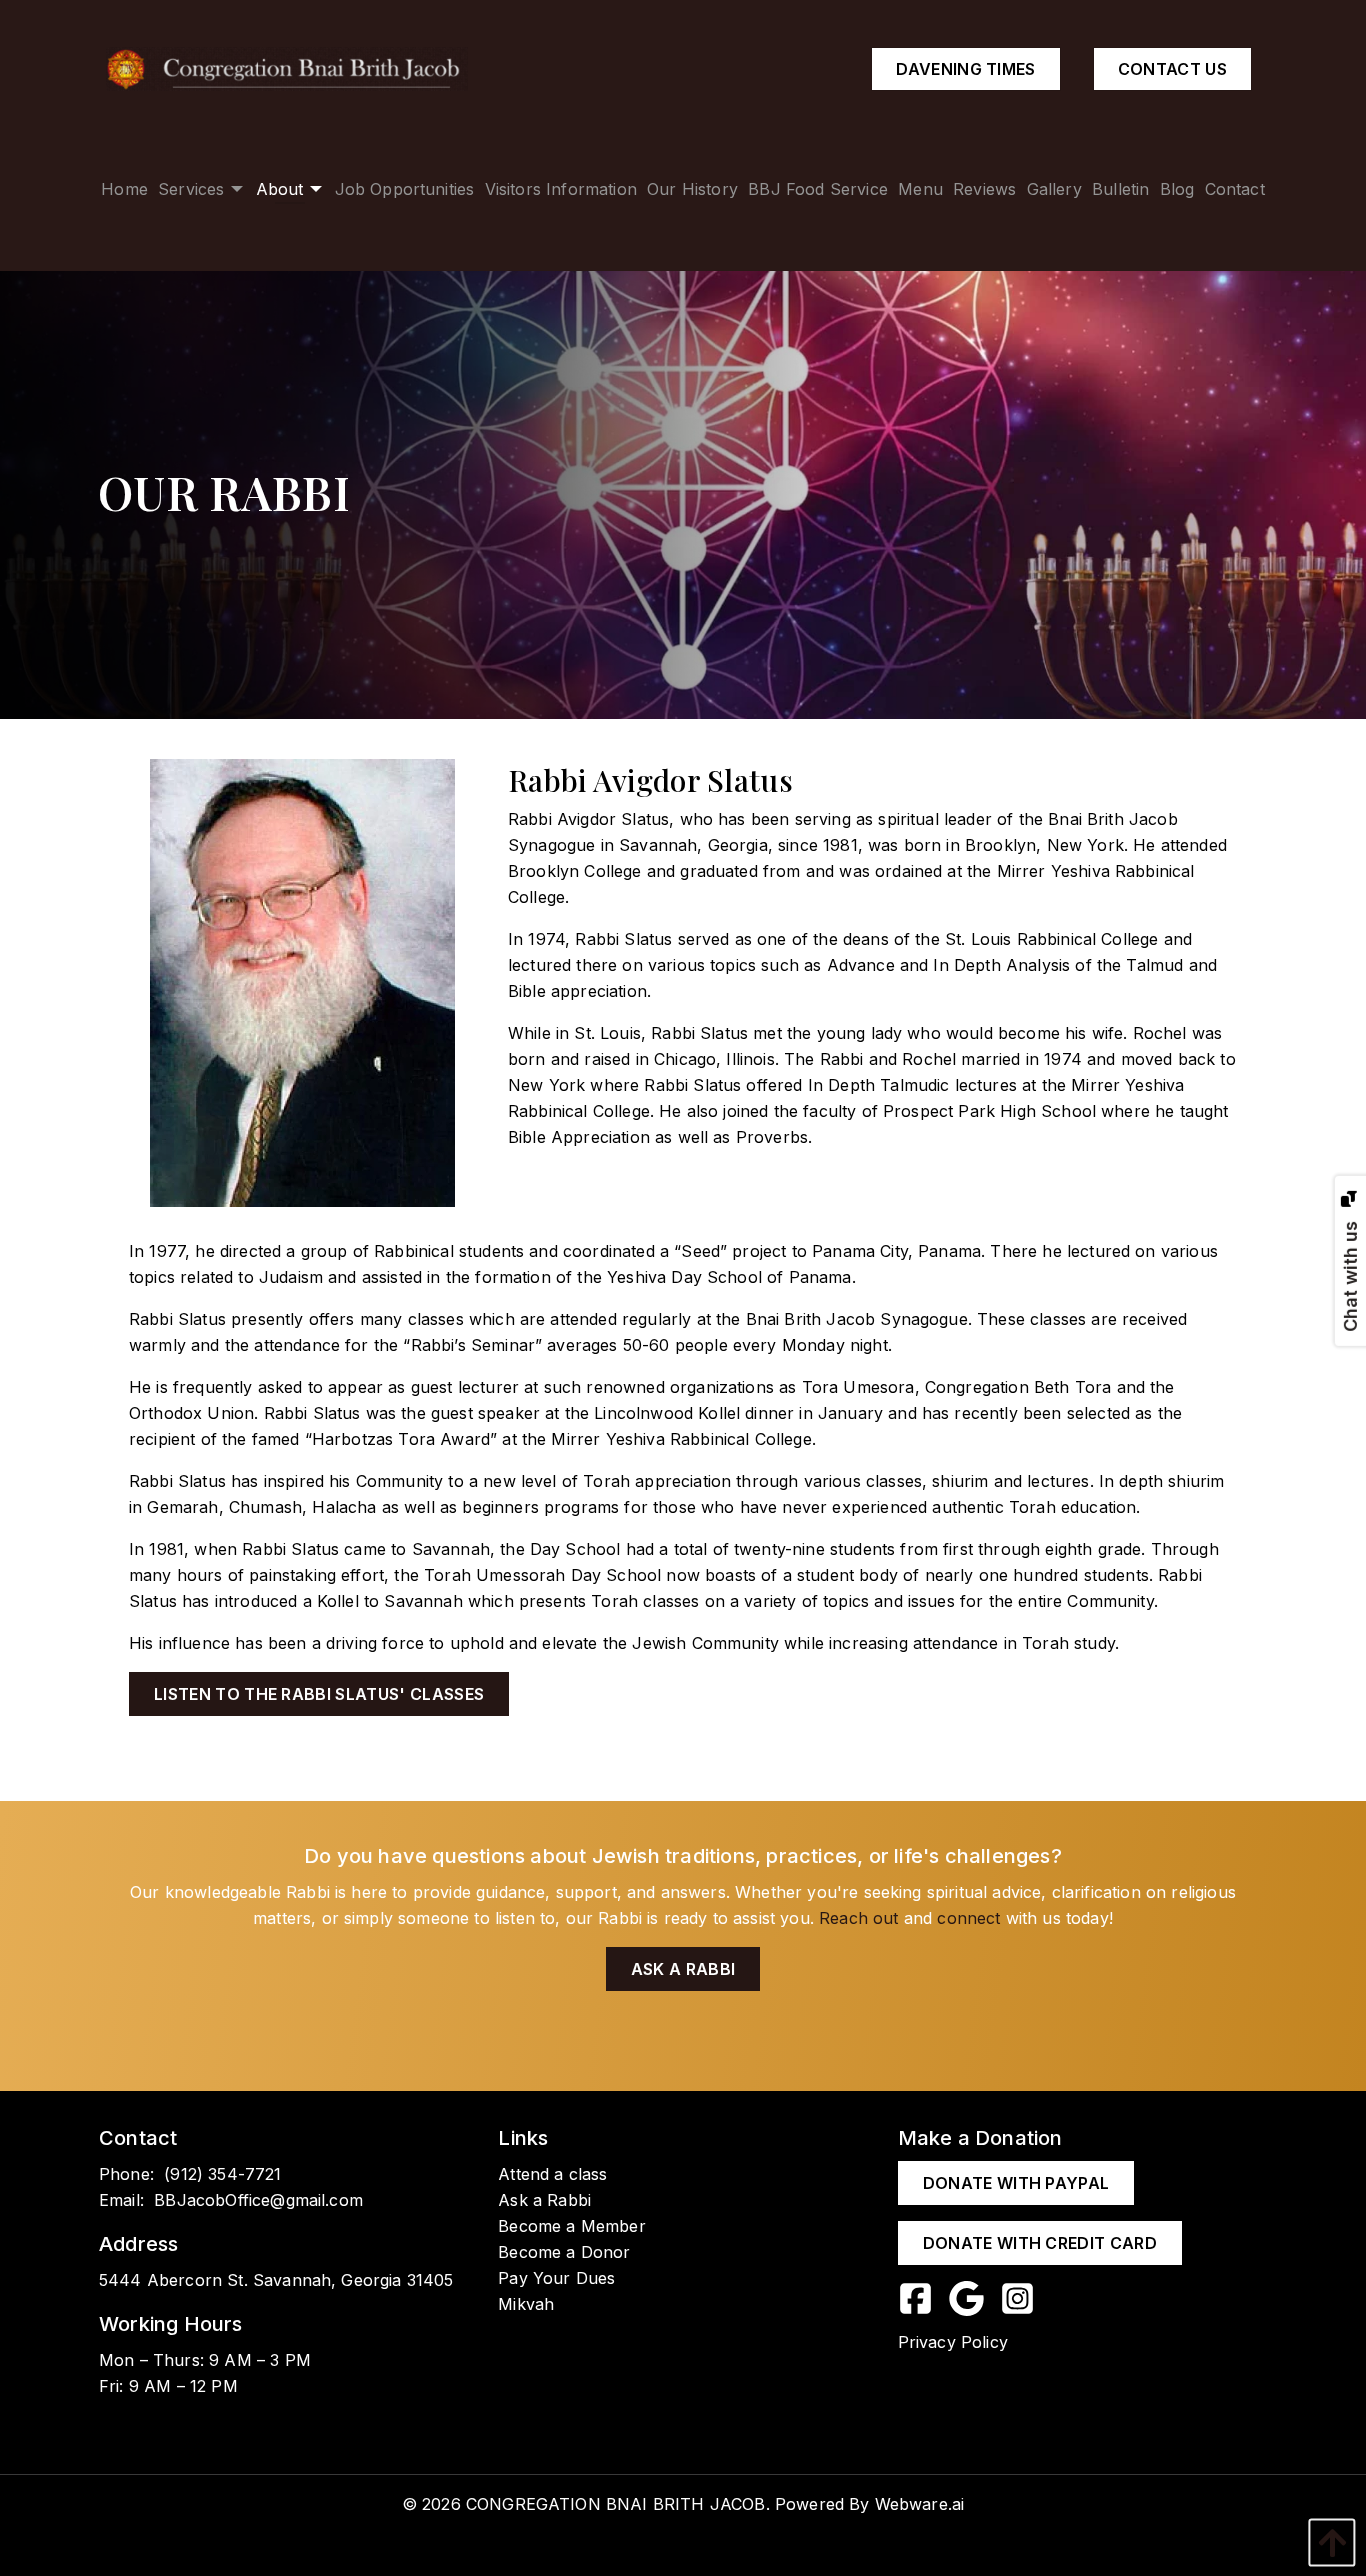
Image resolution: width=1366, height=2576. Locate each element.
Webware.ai (920, 2504)
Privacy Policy (953, 2342)
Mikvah (526, 2304)
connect (968, 1918)
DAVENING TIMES (965, 69)
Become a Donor (564, 2252)
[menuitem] (124, 188)
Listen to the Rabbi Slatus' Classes (319, 1694)
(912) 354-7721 (222, 2174)
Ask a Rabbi (683, 1969)
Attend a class (552, 2174)
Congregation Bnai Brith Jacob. (618, 2504)
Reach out (858, 1918)
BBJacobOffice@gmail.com (258, 2200)
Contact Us (1172, 69)
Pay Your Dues (556, 2278)
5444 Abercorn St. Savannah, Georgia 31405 (276, 2280)
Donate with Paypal (1016, 2183)
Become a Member (571, 2226)
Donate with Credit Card (1040, 2243)
